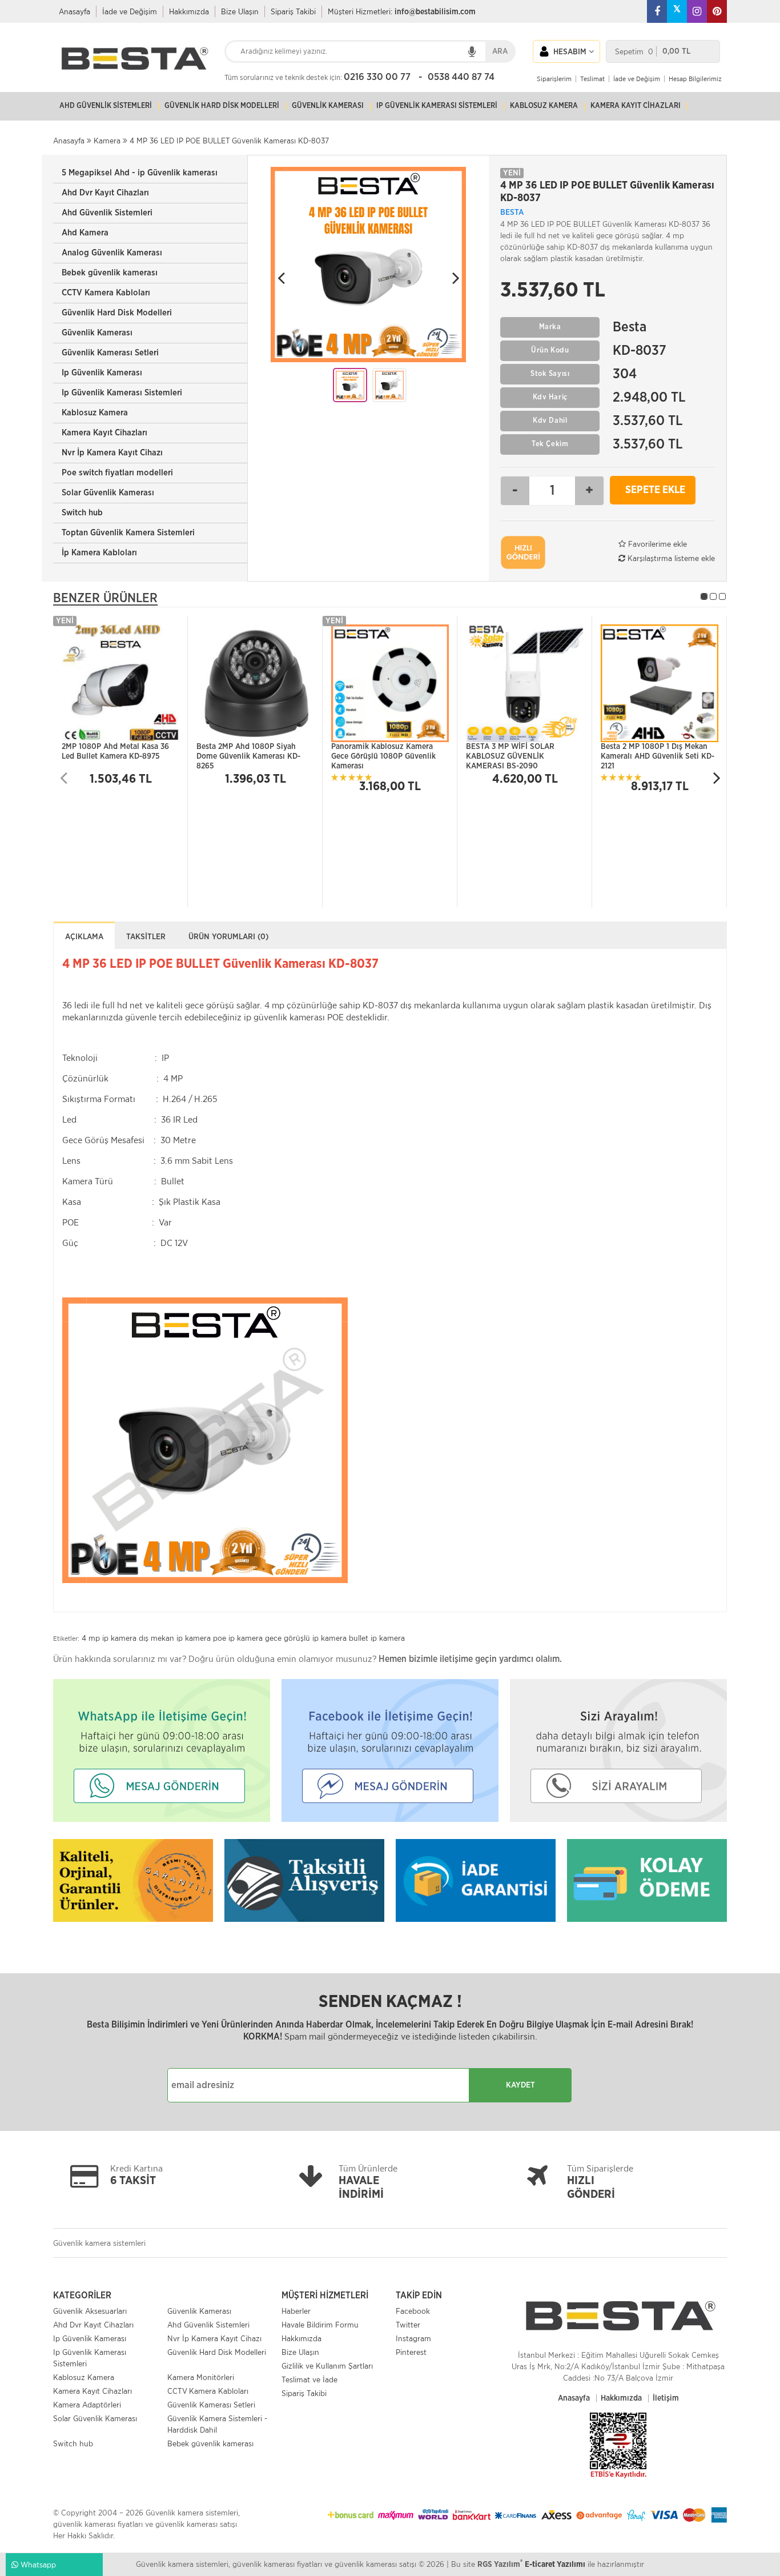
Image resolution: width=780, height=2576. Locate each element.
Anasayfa (75, 11)
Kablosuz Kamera (95, 413)
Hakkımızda (189, 11)
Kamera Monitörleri (201, 2377)
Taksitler (146, 937)
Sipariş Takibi (293, 11)
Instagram (413, 2338)
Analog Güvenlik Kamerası (112, 253)
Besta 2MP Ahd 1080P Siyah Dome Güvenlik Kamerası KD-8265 (248, 754)
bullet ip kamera (377, 1638)
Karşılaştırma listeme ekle (670, 558)
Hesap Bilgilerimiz (695, 79)
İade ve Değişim (130, 11)
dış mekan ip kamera (175, 1638)
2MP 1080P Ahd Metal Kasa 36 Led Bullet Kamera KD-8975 (115, 752)
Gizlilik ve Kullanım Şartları (327, 2366)
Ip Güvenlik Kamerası (102, 373)
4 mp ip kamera (109, 1638)
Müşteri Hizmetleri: (402, 11)
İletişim (666, 2398)
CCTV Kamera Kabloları (106, 293)
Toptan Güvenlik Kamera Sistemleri (128, 533)
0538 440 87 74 (461, 77)
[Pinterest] (717, 11)
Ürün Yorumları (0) (228, 937)
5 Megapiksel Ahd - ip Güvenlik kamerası (140, 173)
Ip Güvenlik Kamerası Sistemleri (122, 393)
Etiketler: (66, 1638)
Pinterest (411, 2352)
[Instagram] (697, 11)
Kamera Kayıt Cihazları (104, 433)
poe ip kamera (238, 1638)
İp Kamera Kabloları (99, 553)
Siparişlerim (554, 79)
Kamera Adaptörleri (87, 2405)
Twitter (408, 2325)
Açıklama (84, 937)
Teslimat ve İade (309, 2379)
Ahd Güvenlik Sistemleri (107, 213)
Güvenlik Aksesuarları (90, 2311)
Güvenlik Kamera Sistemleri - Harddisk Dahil (217, 2424)
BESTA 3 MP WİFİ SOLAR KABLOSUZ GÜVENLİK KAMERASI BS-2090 (510, 754)
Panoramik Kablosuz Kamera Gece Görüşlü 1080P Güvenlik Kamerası (383, 754)
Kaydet (520, 2085)
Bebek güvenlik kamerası (110, 273)
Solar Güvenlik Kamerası (108, 493)
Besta (512, 213)
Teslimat (592, 79)
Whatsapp (37, 2565)
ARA (500, 51)
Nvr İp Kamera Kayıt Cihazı (112, 453)
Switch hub (82, 513)
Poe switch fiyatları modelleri (117, 473)
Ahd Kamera (85, 233)
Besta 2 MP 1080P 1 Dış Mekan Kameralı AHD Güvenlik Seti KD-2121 (658, 754)
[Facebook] (657, 11)
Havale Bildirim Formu (320, 2325)
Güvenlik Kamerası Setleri (110, 353)
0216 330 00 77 (377, 77)
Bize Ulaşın (240, 11)
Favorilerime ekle (656, 544)
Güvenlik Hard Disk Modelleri (117, 313)
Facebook (413, 2311)
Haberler (296, 2311)
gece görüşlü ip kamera (306, 1638)
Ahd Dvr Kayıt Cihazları (105, 193)
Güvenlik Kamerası (97, 333)
